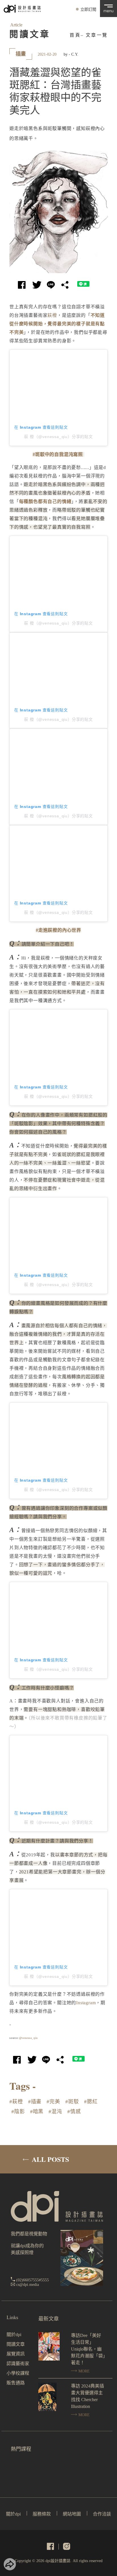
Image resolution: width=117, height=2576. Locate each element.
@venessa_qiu (29, 2038)
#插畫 (35, 2102)
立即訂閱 (88, 10)
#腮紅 (91, 2102)
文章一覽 (97, 35)
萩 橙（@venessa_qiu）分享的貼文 (58, 437)
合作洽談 (102, 2514)
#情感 (74, 2112)
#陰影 (18, 2112)
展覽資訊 (16, 2354)
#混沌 (55, 2112)
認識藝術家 (18, 2364)
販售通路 (16, 2383)
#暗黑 (37, 2112)
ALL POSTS (50, 2159)
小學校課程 (18, 2373)
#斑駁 (72, 2102)
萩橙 (52, 315)
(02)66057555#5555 (33, 2280)
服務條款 (42, 2514)
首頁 (75, 35)
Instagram (86, 2003)
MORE (83, 2371)
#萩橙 (16, 2102)
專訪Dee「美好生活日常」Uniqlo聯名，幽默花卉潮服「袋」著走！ (88, 2349)
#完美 (53, 2102)
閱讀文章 (16, 2344)
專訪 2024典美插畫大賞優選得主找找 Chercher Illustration (87, 2396)
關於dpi (14, 2335)
